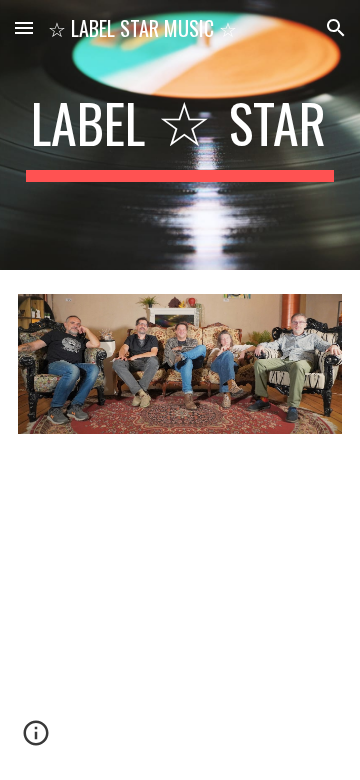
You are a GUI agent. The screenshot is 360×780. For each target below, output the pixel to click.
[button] (24, 27)
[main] (180, 135)
